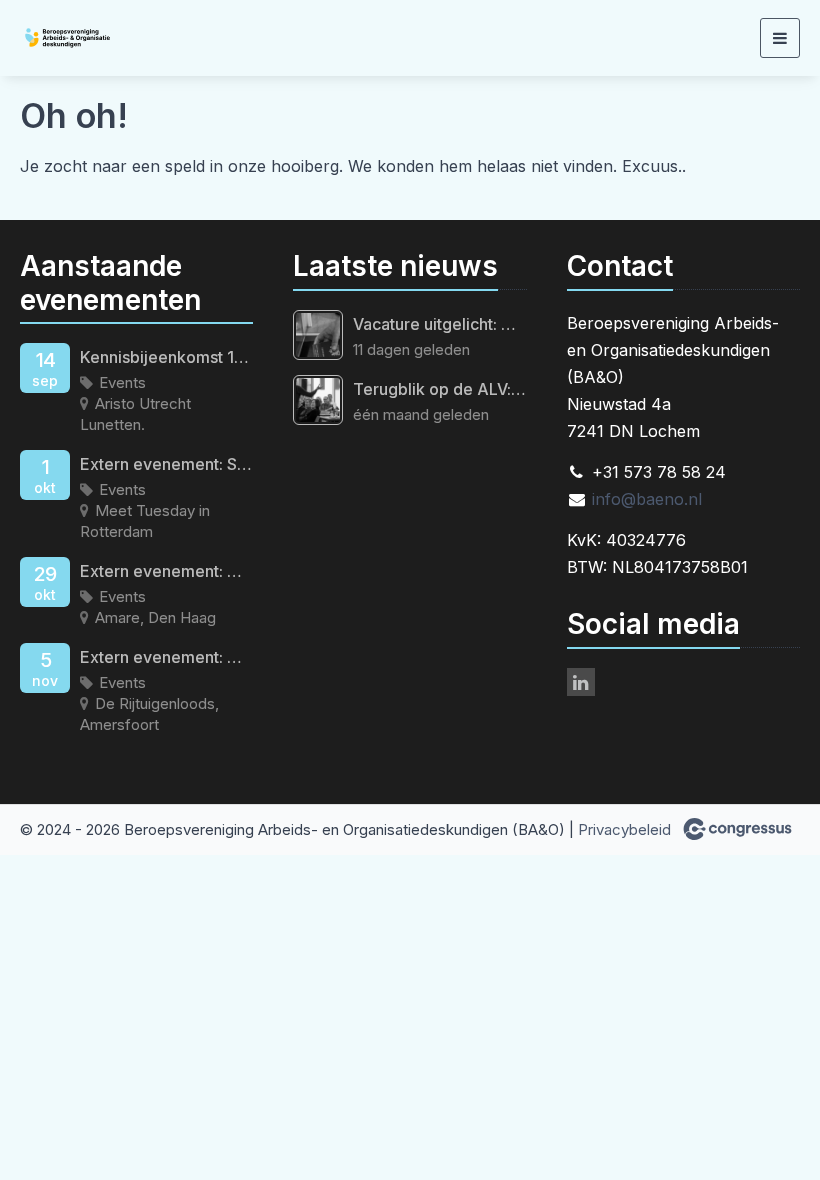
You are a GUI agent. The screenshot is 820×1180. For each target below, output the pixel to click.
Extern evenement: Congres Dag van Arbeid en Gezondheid (166, 571)
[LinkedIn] (581, 682)
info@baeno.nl (647, 499)
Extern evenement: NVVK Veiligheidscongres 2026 (166, 657)
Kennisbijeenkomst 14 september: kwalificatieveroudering (166, 357)
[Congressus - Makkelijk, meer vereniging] (737, 829)
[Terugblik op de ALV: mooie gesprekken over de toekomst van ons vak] (318, 400)
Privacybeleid (624, 829)
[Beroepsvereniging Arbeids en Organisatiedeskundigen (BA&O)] (95, 38)
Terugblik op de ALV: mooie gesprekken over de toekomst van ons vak (439, 389)
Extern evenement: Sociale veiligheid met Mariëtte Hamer (166, 464)
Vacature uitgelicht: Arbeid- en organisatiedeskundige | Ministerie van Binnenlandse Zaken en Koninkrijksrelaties (439, 324)
